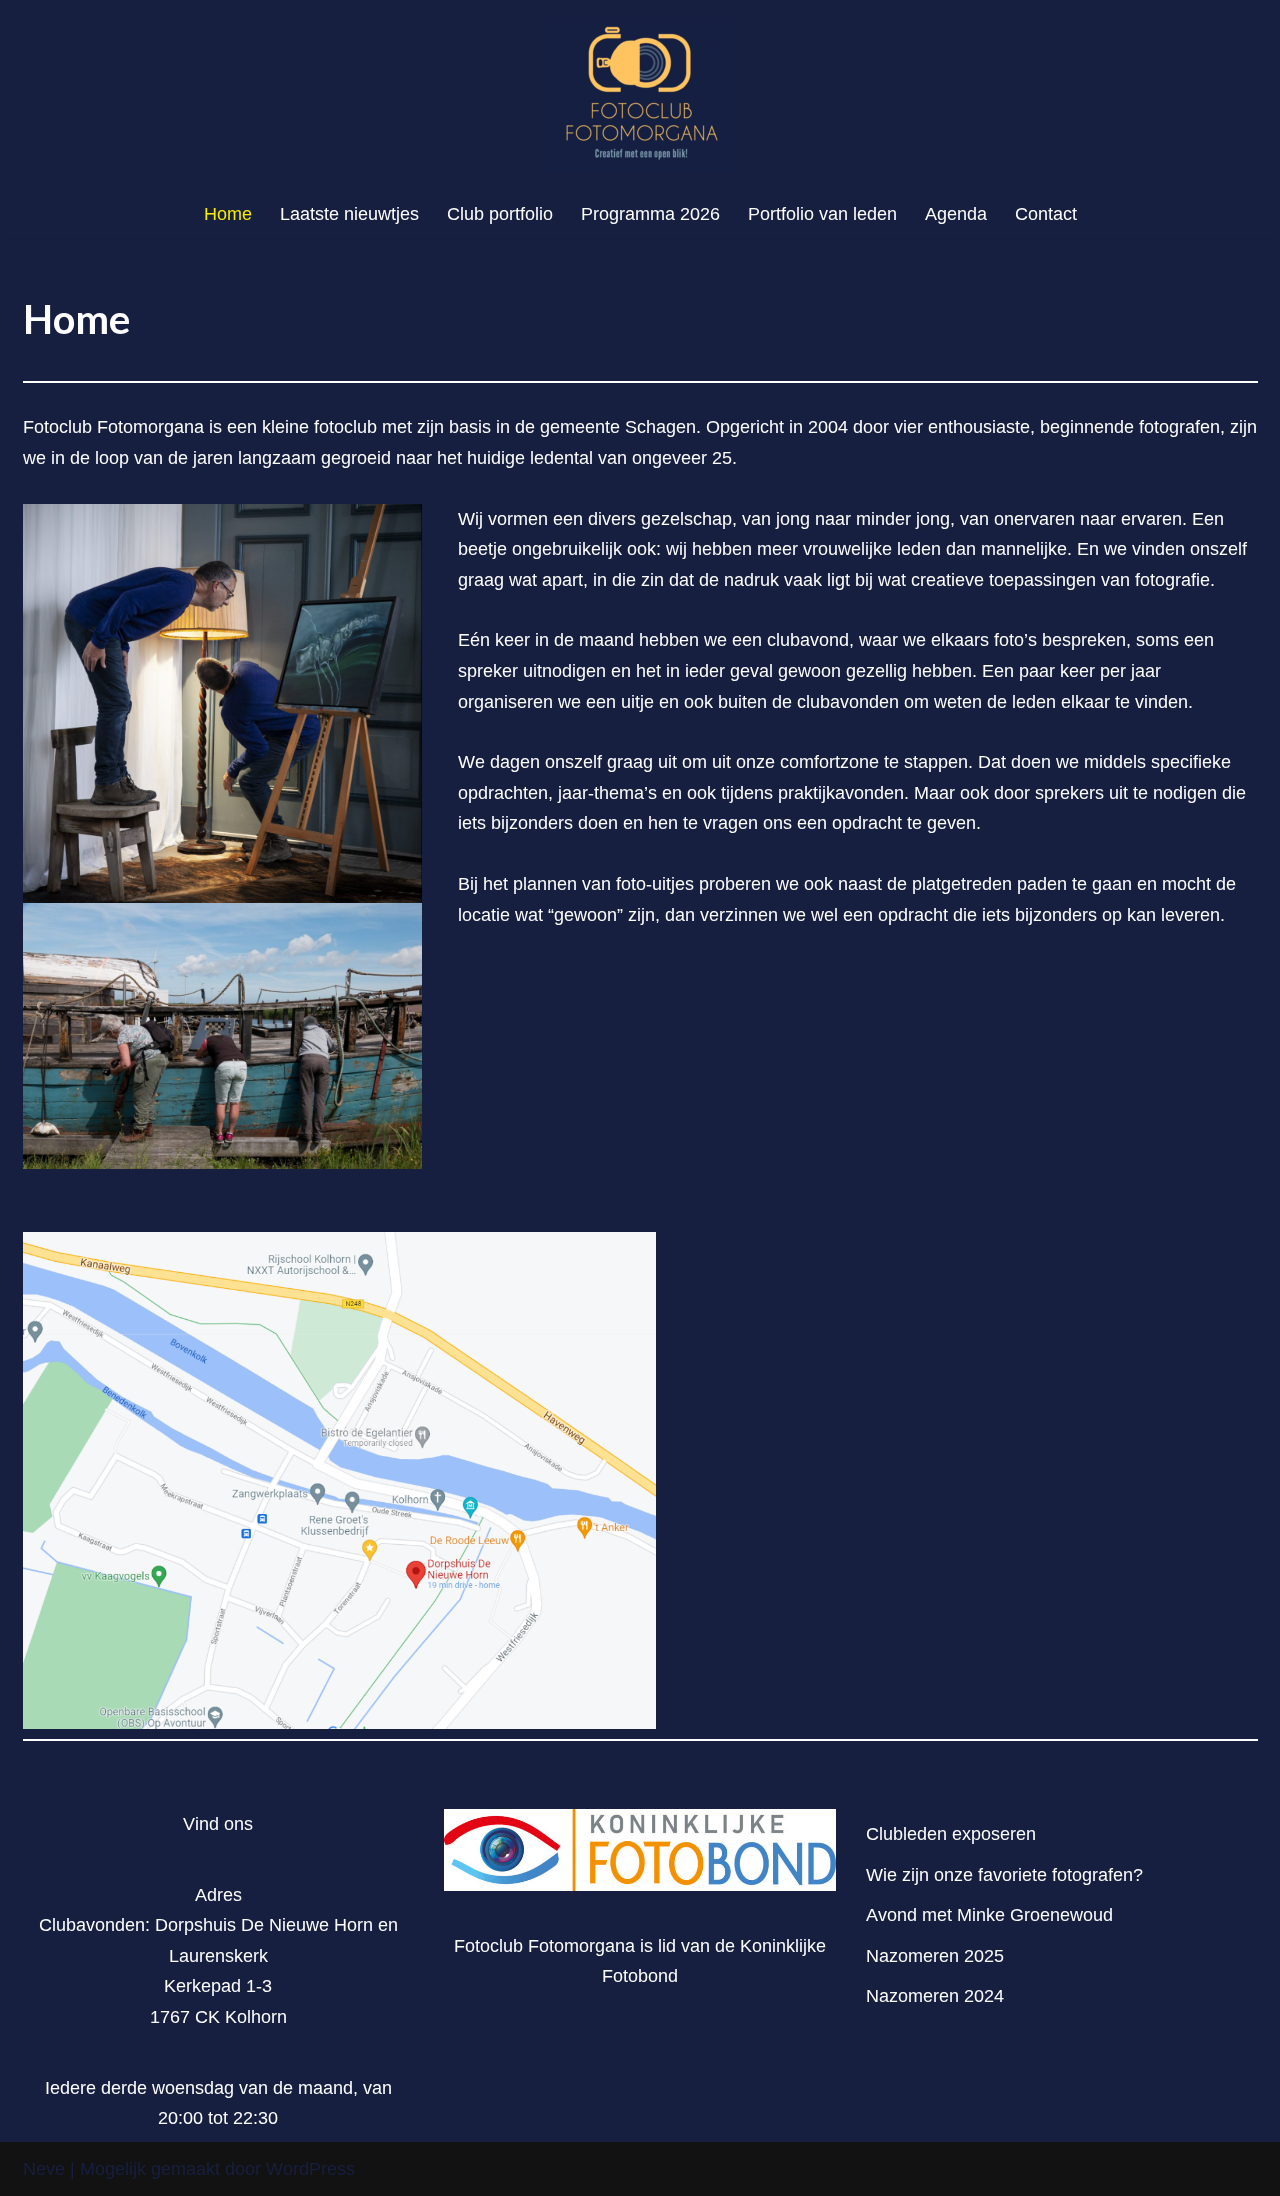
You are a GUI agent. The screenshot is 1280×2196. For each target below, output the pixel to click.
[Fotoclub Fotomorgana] (640, 95)
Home (228, 214)
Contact (1046, 214)
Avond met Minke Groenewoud (989, 1915)
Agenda (956, 214)
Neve (44, 2169)
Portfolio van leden (822, 214)
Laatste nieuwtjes (349, 214)
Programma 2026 (650, 214)
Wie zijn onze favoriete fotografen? (1004, 1875)
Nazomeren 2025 (935, 1956)
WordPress (310, 2169)
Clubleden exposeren (951, 1834)
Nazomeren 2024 (935, 1996)
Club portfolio (500, 214)
